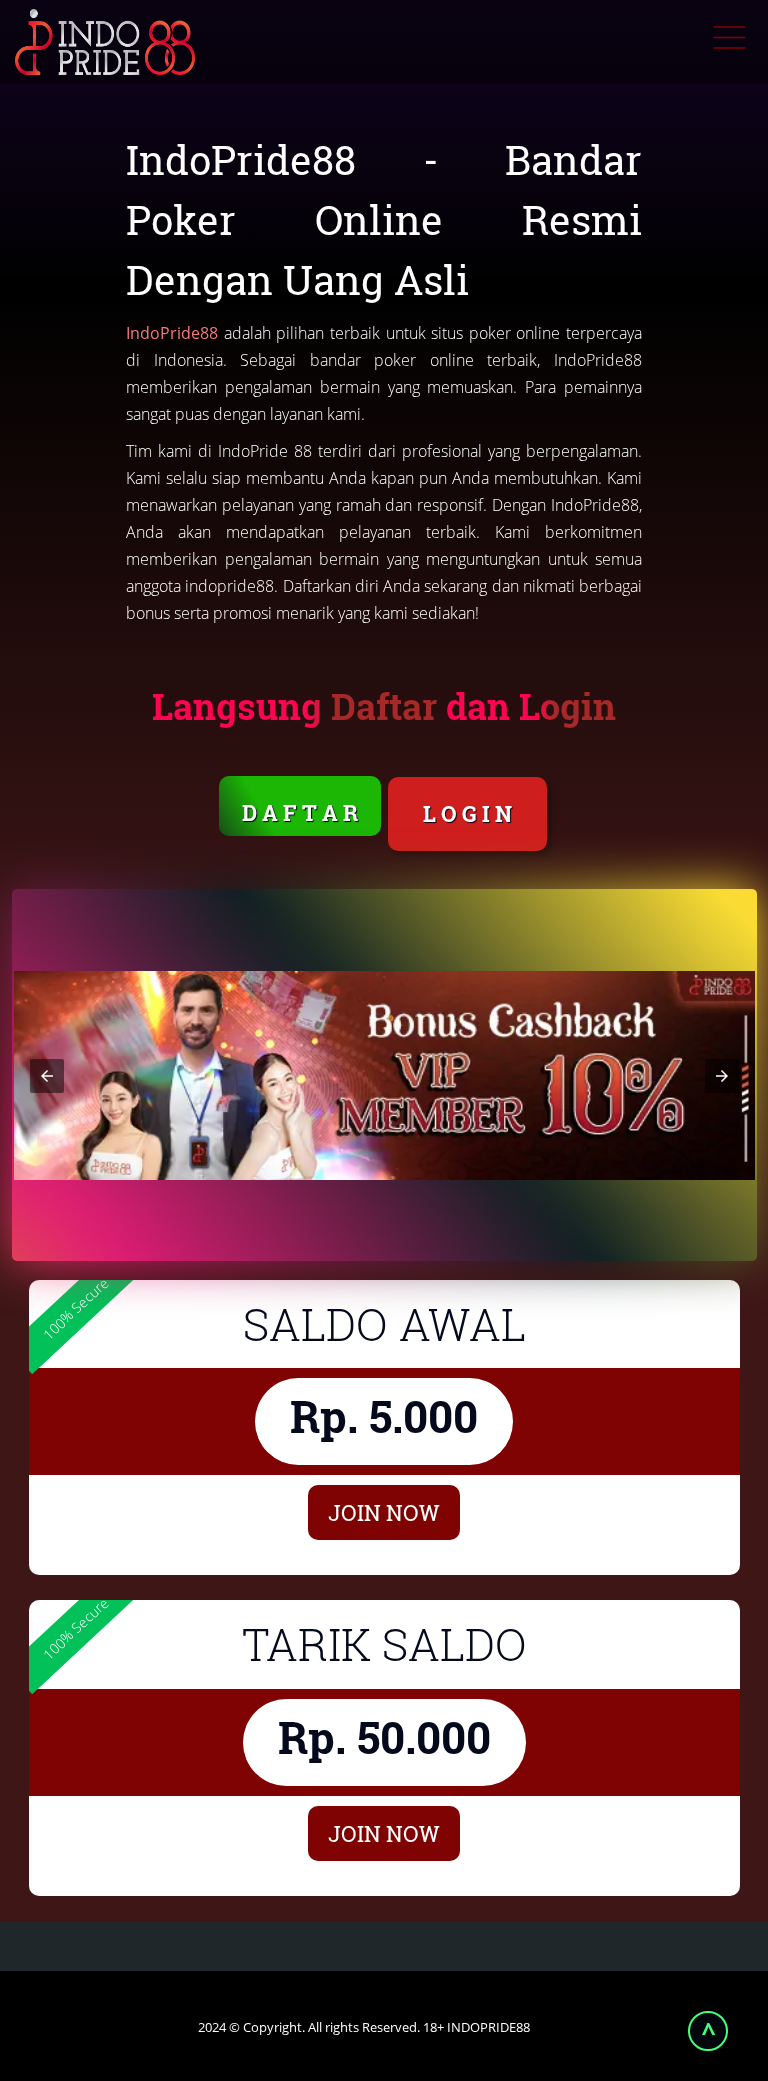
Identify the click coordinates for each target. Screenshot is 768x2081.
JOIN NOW (384, 1512)
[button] (47, 1076)
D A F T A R (300, 812)
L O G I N (467, 813)
